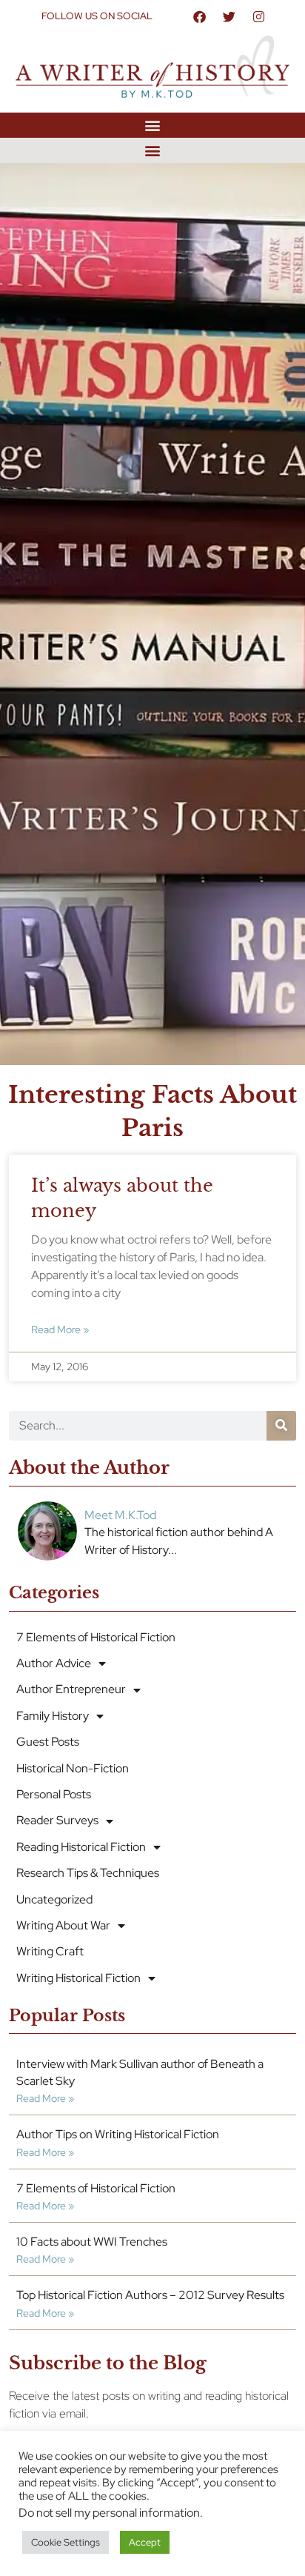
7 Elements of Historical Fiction (96, 1637)
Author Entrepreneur (71, 1689)
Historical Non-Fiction (73, 1768)
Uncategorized (54, 1899)
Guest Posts (48, 1742)
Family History (53, 1716)
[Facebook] (199, 16)
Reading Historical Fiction (81, 1847)
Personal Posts (54, 1794)
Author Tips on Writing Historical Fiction (118, 2134)
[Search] (281, 1426)
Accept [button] (145, 2542)
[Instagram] (258, 16)
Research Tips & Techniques (88, 1873)
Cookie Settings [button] (66, 2542)
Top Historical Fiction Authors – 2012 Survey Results (150, 2295)
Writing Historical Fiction (78, 1978)
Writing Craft (50, 1951)
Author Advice (54, 1663)
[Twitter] (229, 16)
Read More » (60, 1329)
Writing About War (63, 1925)
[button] (153, 125)
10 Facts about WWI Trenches (92, 2242)
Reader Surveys (57, 1820)
